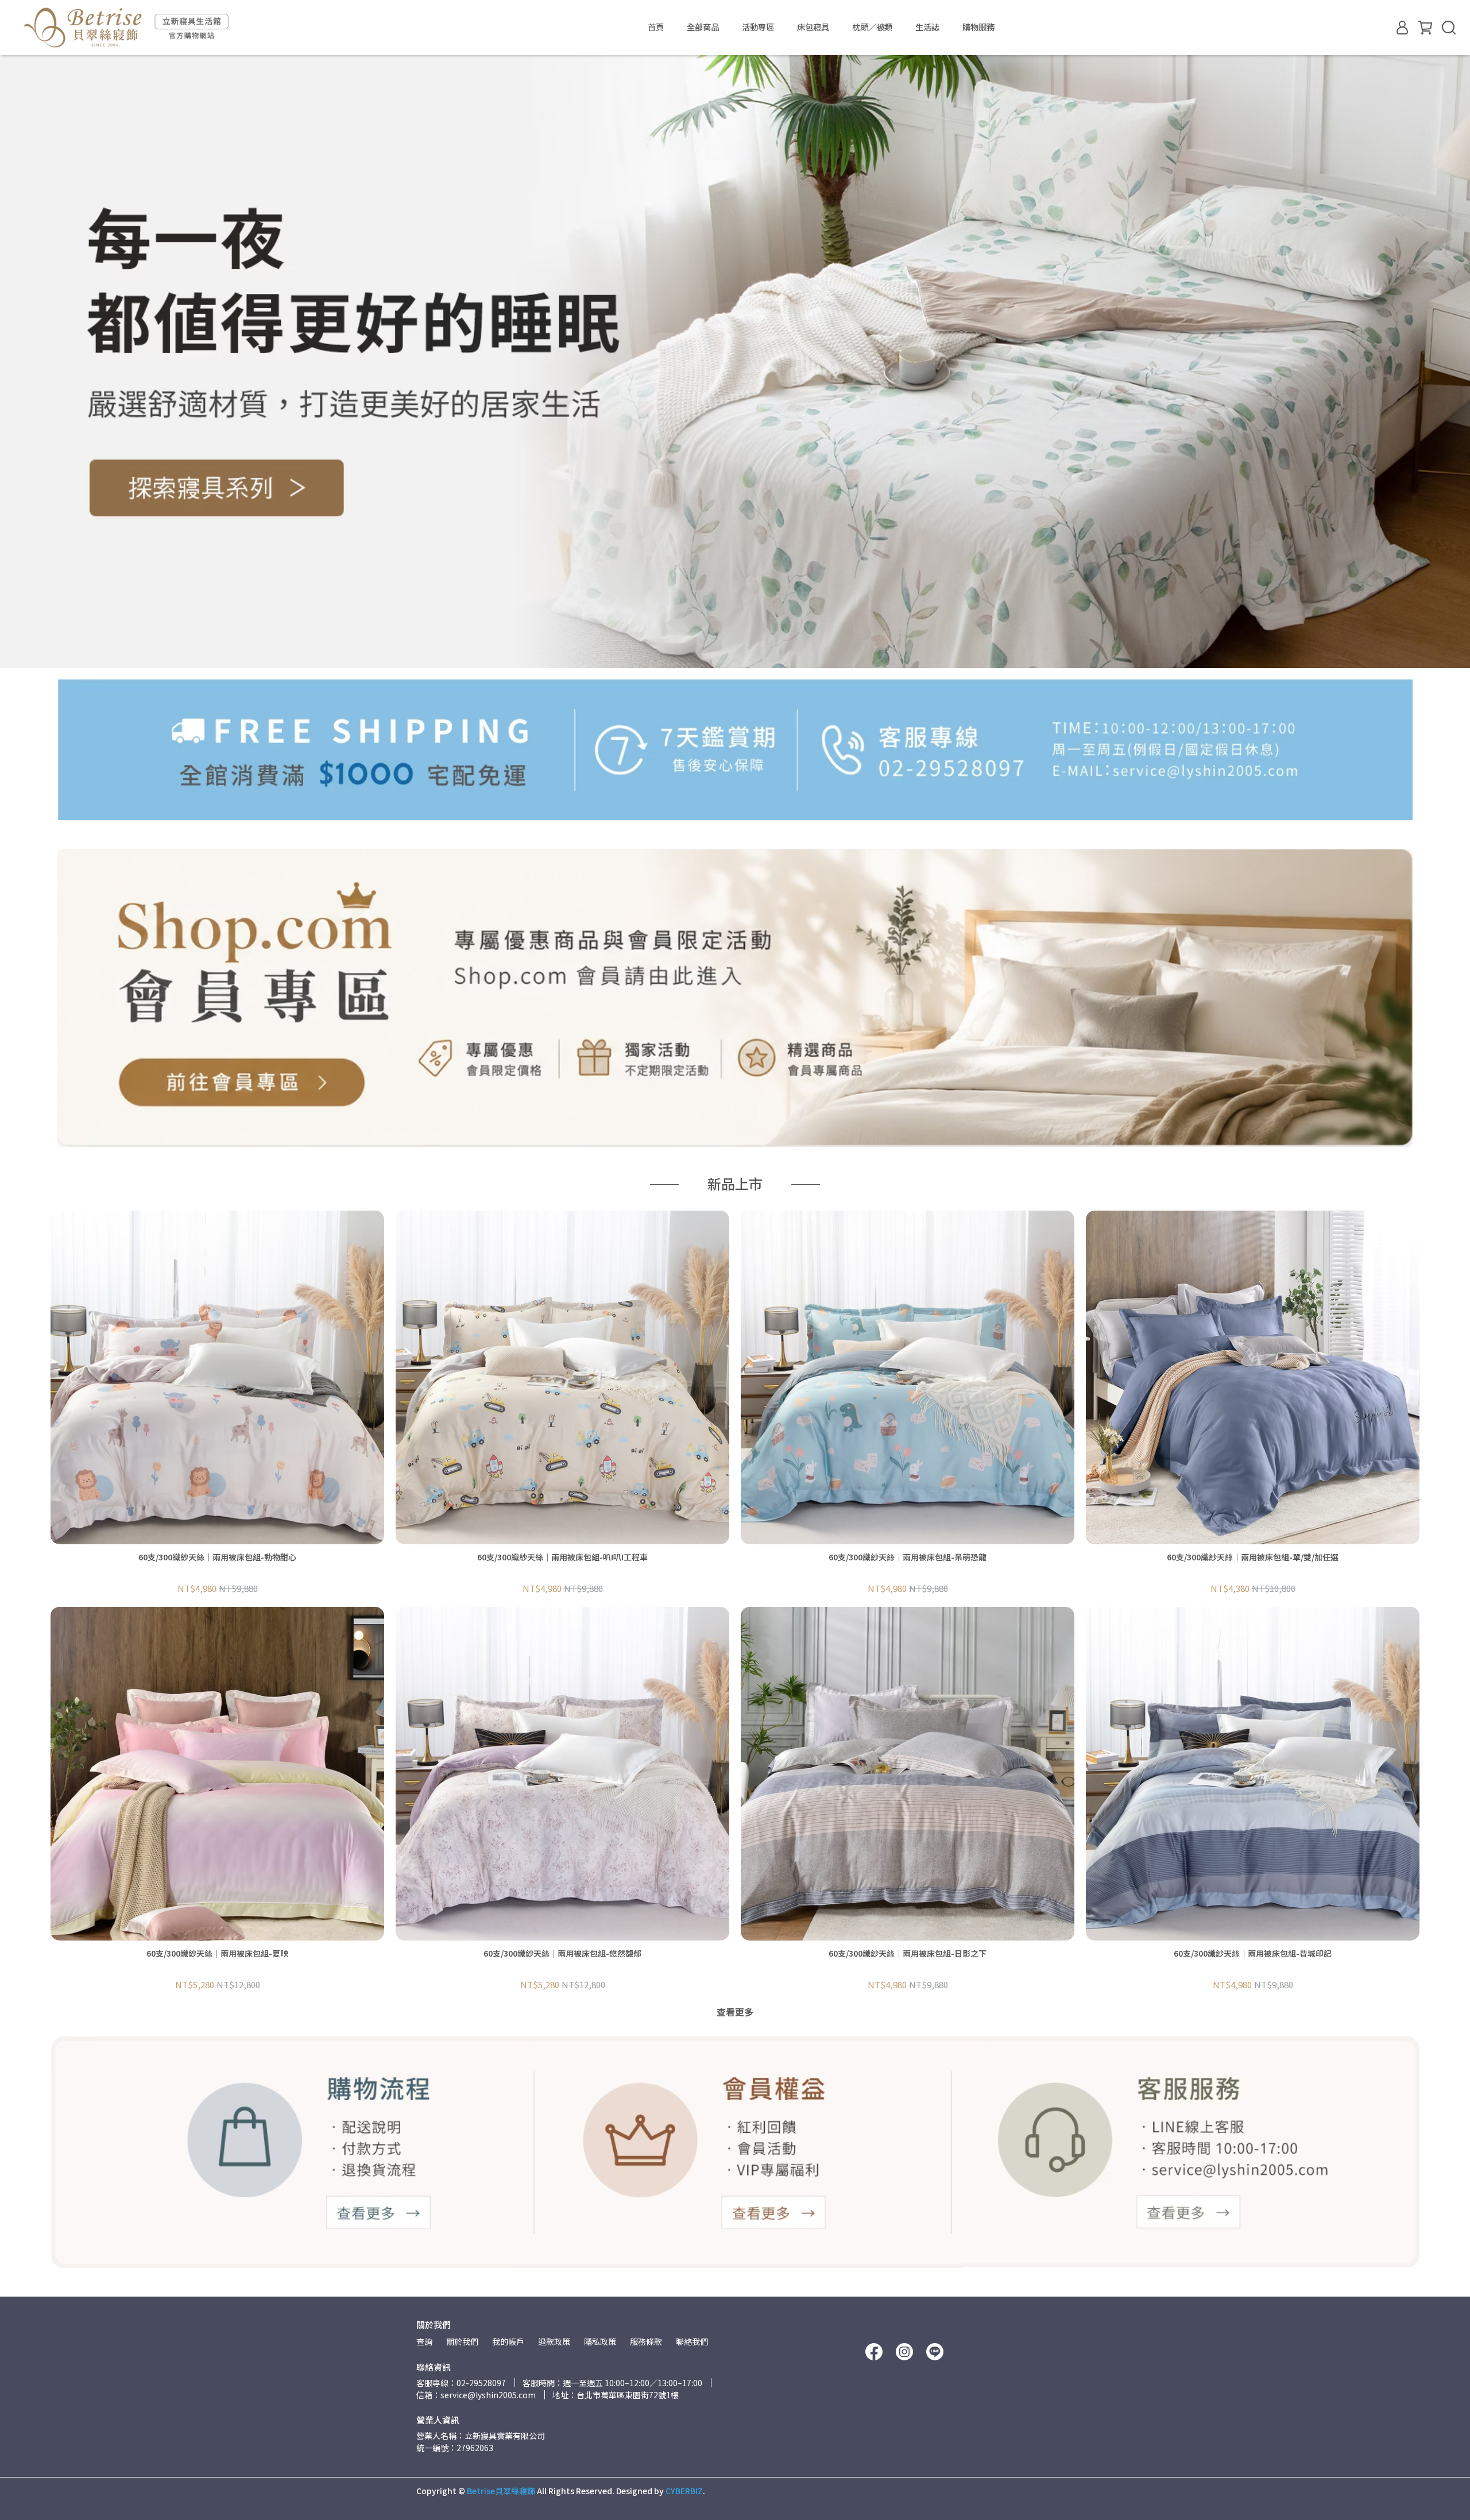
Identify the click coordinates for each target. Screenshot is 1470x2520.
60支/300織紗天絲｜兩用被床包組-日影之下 (908, 1953)
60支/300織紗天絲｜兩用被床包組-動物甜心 (217, 1557)
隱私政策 (600, 2341)
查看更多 (735, 2012)
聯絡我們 (692, 2341)
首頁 (656, 27)
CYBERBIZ (684, 2491)
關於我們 (462, 2341)
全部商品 (703, 27)
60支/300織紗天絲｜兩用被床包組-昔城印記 (1253, 1953)
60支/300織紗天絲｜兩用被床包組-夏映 (217, 1953)
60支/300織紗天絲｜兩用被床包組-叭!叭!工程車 (562, 1557)
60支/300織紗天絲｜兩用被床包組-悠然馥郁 (562, 1953)
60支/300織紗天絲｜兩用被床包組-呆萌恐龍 (908, 1557)
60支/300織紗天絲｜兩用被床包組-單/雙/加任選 (1253, 1557)
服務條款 (646, 2341)
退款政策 (554, 2341)
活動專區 (758, 27)
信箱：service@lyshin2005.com (476, 2395)
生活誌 (927, 27)
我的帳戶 (508, 2341)
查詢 (424, 2341)
